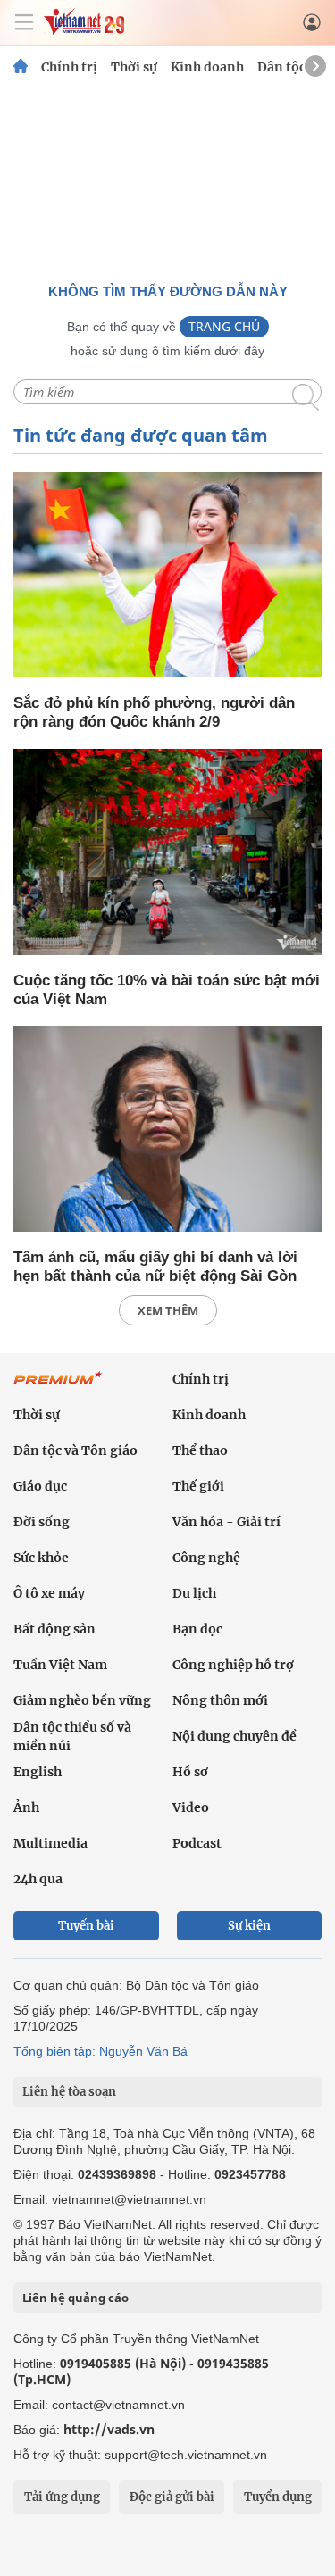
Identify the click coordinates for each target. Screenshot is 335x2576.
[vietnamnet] (84, 30)
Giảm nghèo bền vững (82, 1700)
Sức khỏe (41, 1558)
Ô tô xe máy (49, 1593)
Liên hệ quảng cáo (75, 2298)
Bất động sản (54, 1629)
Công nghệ (206, 1558)
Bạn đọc (197, 1629)
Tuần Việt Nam (60, 1665)
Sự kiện (249, 1926)
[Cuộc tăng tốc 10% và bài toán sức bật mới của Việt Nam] (167, 853)
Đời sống (42, 1522)
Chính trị (69, 67)
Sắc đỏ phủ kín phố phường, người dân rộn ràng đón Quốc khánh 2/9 (154, 712)
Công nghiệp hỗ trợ (233, 1665)
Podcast (197, 1843)
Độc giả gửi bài (172, 2497)
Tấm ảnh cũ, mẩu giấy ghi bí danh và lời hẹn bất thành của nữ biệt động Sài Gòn (155, 1267)
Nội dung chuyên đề (234, 1736)
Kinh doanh (207, 67)
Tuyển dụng (278, 2497)
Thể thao (200, 1450)
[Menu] (24, 22)
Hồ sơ (190, 1772)
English (38, 1772)
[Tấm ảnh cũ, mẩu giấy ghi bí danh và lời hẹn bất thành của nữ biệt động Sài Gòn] (167, 1130)
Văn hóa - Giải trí (226, 1522)
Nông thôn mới (220, 1700)
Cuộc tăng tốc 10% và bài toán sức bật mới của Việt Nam (167, 990)
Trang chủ (224, 326)
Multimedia (50, 1843)
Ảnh (26, 1807)
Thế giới (198, 1486)
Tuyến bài (86, 1926)
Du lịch (194, 1593)
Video (191, 1807)
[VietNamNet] (21, 67)
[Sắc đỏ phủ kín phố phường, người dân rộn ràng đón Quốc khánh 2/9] (167, 576)
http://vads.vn (109, 2429)
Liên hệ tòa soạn (69, 2092)
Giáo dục (40, 1486)
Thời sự (134, 67)
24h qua (38, 1879)
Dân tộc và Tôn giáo (75, 1450)
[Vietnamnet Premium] (58, 1387)
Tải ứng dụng (62, 2497)
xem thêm (168, 1310)
